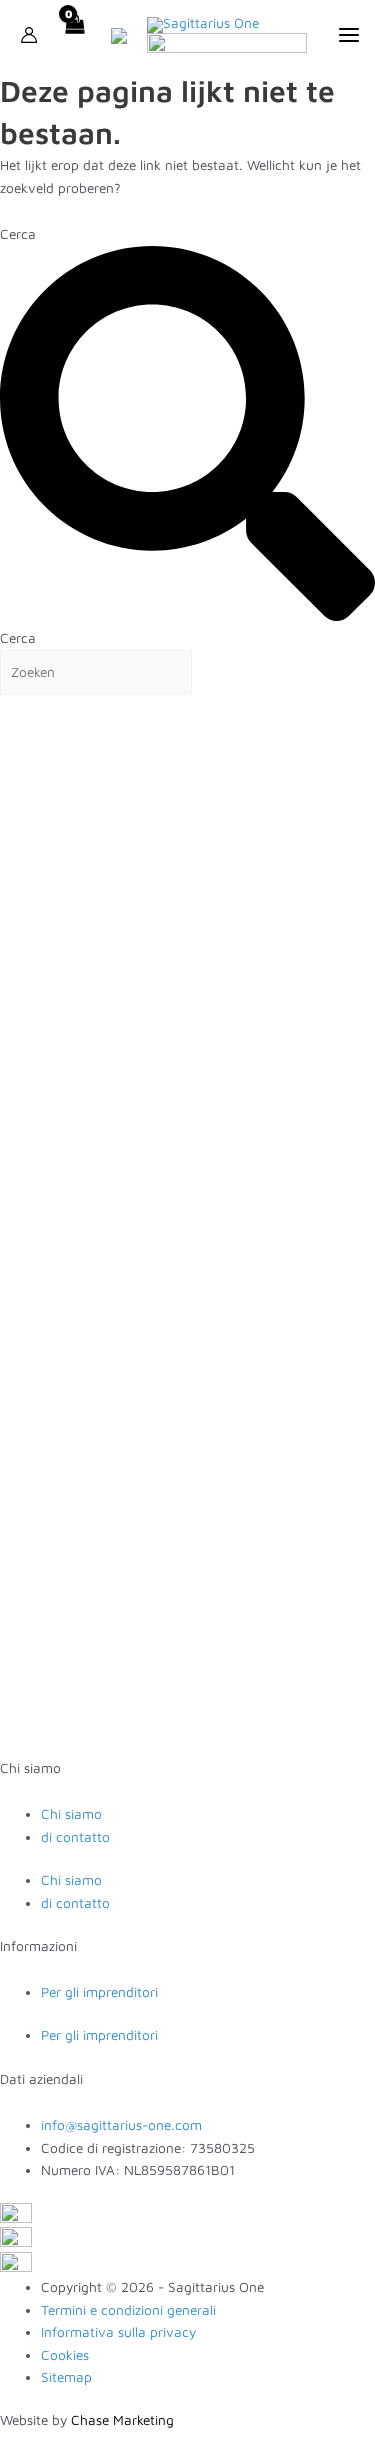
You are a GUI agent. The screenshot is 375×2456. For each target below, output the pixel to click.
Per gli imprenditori (99, 1992)
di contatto (75, 1837)
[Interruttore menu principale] (348, 34)
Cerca (18, 234)
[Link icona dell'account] (29, 35)
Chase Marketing (122, 2420)
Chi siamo (71, 1814)
